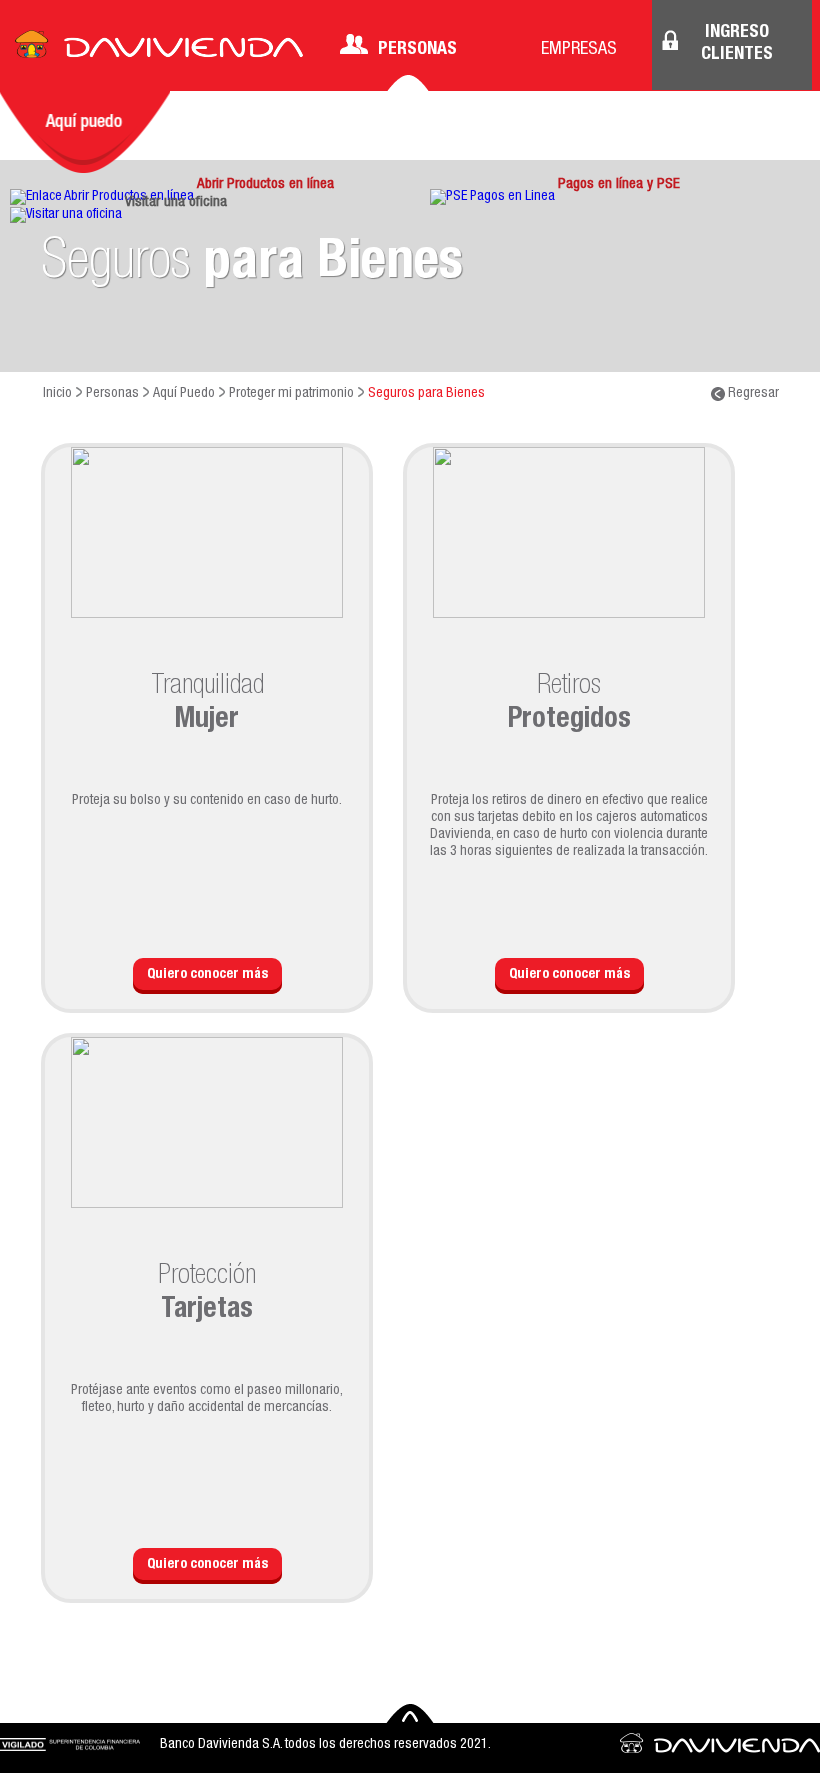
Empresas (579, 50)
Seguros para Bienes (426, 394)
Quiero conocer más (207, 975)
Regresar (752, 394)
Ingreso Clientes (737, 44)
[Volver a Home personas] (159, 50)
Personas (417, 50)
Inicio (57, 394)
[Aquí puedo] (85, 132)
